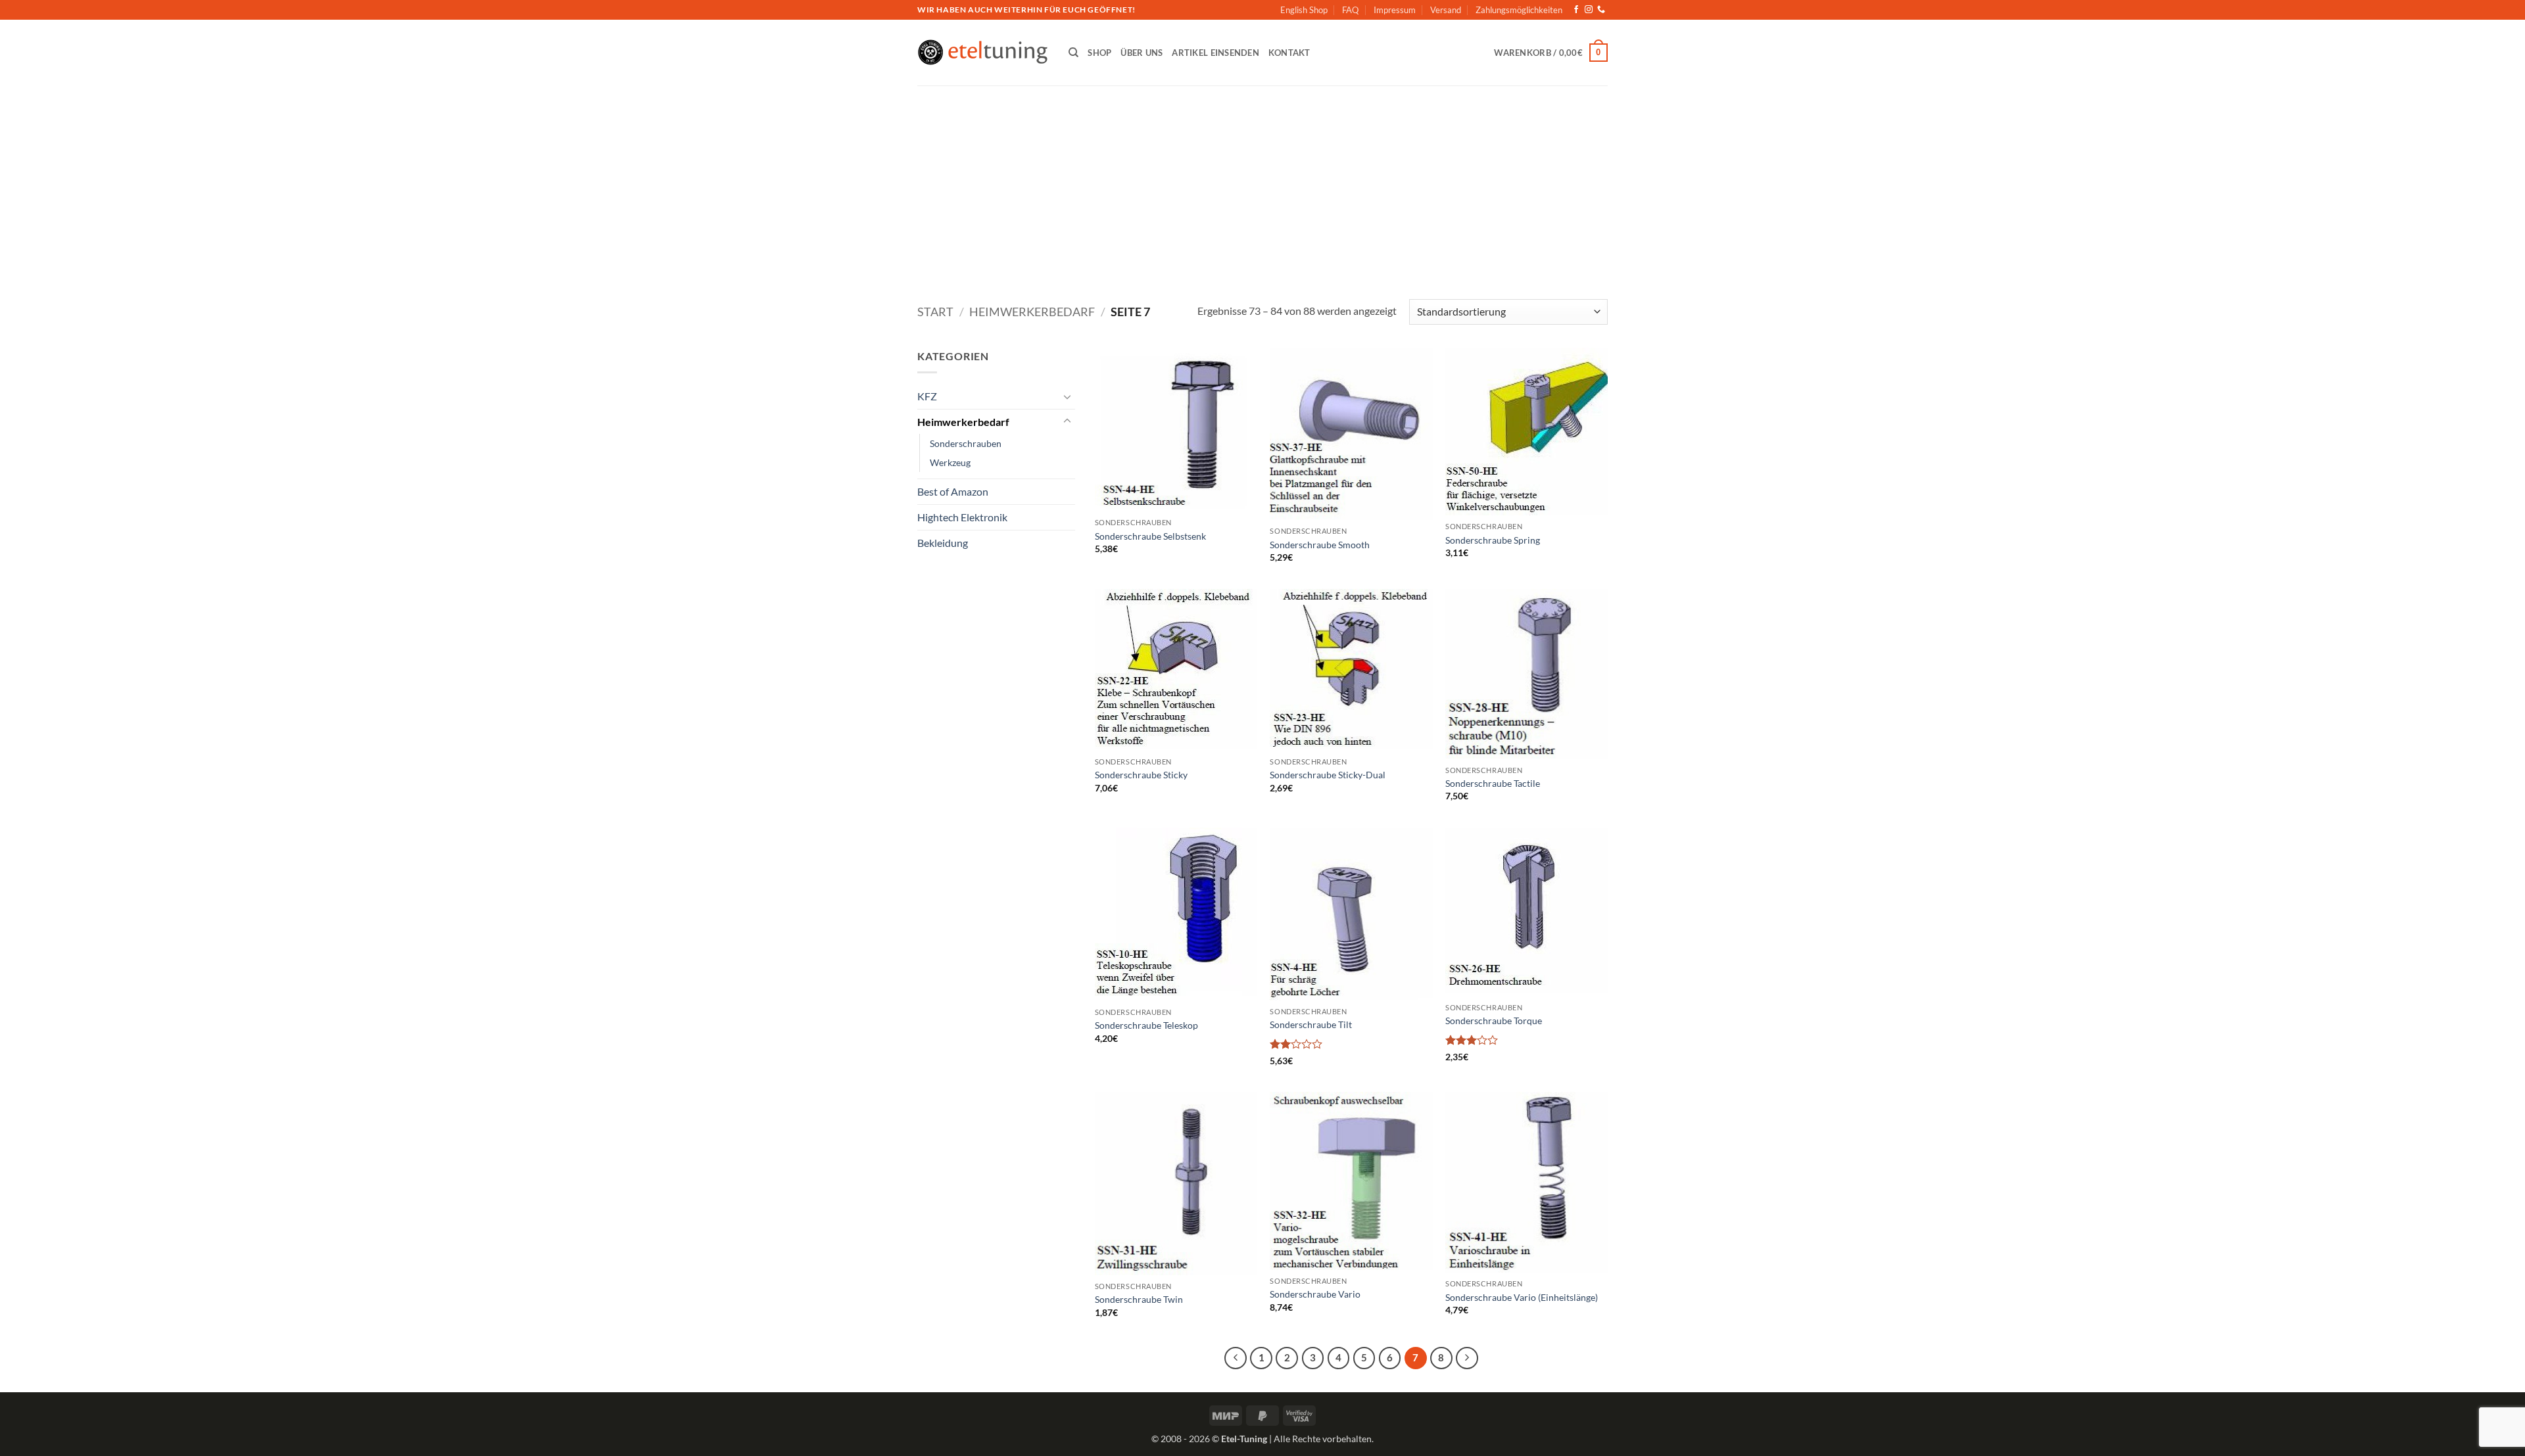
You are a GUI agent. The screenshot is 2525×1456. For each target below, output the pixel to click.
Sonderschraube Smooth (1320, 545)
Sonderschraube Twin (1139, 1299)
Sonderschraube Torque (1494, 1021)
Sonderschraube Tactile (1493, 783)
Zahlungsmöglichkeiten (1519, 10)
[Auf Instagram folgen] (1589, 10)
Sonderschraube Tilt (1311, 1024)
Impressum (1395, 10)
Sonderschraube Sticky (1141, 775)
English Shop (1304, 10)
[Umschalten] (1067, 396)
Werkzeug (950, 462)
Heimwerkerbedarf (1032, 312)
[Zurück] (1236, 1358)
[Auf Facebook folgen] (1576, 10)
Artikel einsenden (1215, 53)
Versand (1446, 10)
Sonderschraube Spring (1493, 540)
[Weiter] (1467, 1358)
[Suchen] (1073, 53)
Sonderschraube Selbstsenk (1150, 536)
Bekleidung (943, 543)
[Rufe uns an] (1601, 10)
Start (935, 312)
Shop (1099, 53)
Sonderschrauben (966, 443)
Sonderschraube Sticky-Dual (1328, 775)
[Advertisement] (1262, 184)
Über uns (1142, 53)
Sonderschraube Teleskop (1146, 1025)
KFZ (927, 396)
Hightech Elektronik (962, 517)
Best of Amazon (953, 491)
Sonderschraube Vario (1315, 1294)
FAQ (1350, 10)
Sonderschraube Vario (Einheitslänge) (1522, 1297)
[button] (1551, 53)
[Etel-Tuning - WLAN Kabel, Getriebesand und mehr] (983, 53)
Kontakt (1289, 53)
